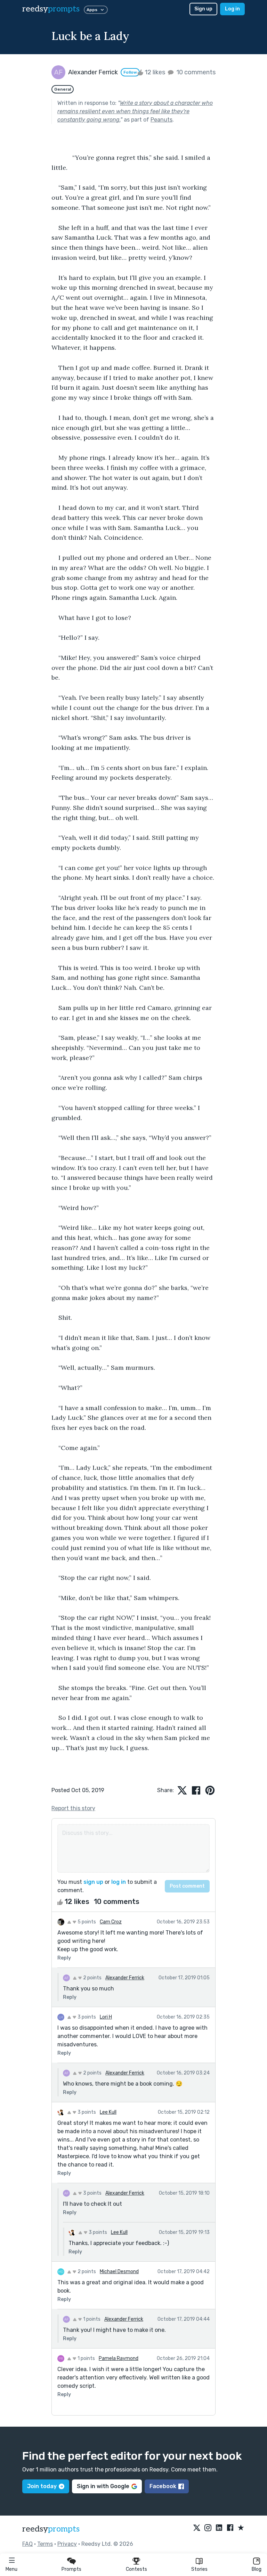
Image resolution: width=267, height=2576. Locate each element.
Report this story (73, 1808)
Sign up (203, 9)
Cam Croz (111, 1922)
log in (119, 1882)
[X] (197, 2528)
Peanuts (161, 120)
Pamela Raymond (119, 2358)
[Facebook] (230, 2528)
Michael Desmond (119, 2272)
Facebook (163, 2486)
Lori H (106, 2017)
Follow (130, 72)
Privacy (67, 2544)
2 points (92, 1978)
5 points (86, 1922)
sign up (93, 1882)
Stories (199, 2569)
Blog (257, 2569)
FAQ (27, 2544)
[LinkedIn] (219, 2528)
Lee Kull (108, 2112)
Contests (136, 2569)
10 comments (195, 72)
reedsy (51, 9)
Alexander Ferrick (125, 1978)
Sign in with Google (103, 2486)
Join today (42, 2486)
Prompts (71, 2569)
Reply (64, 1958)
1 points (91, 2319)
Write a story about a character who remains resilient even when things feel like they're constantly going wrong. (135, 111)
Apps (92, 10)
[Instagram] (208, 2528)
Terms (45, 2544)
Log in (232, 9)
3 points (86, 2017)
